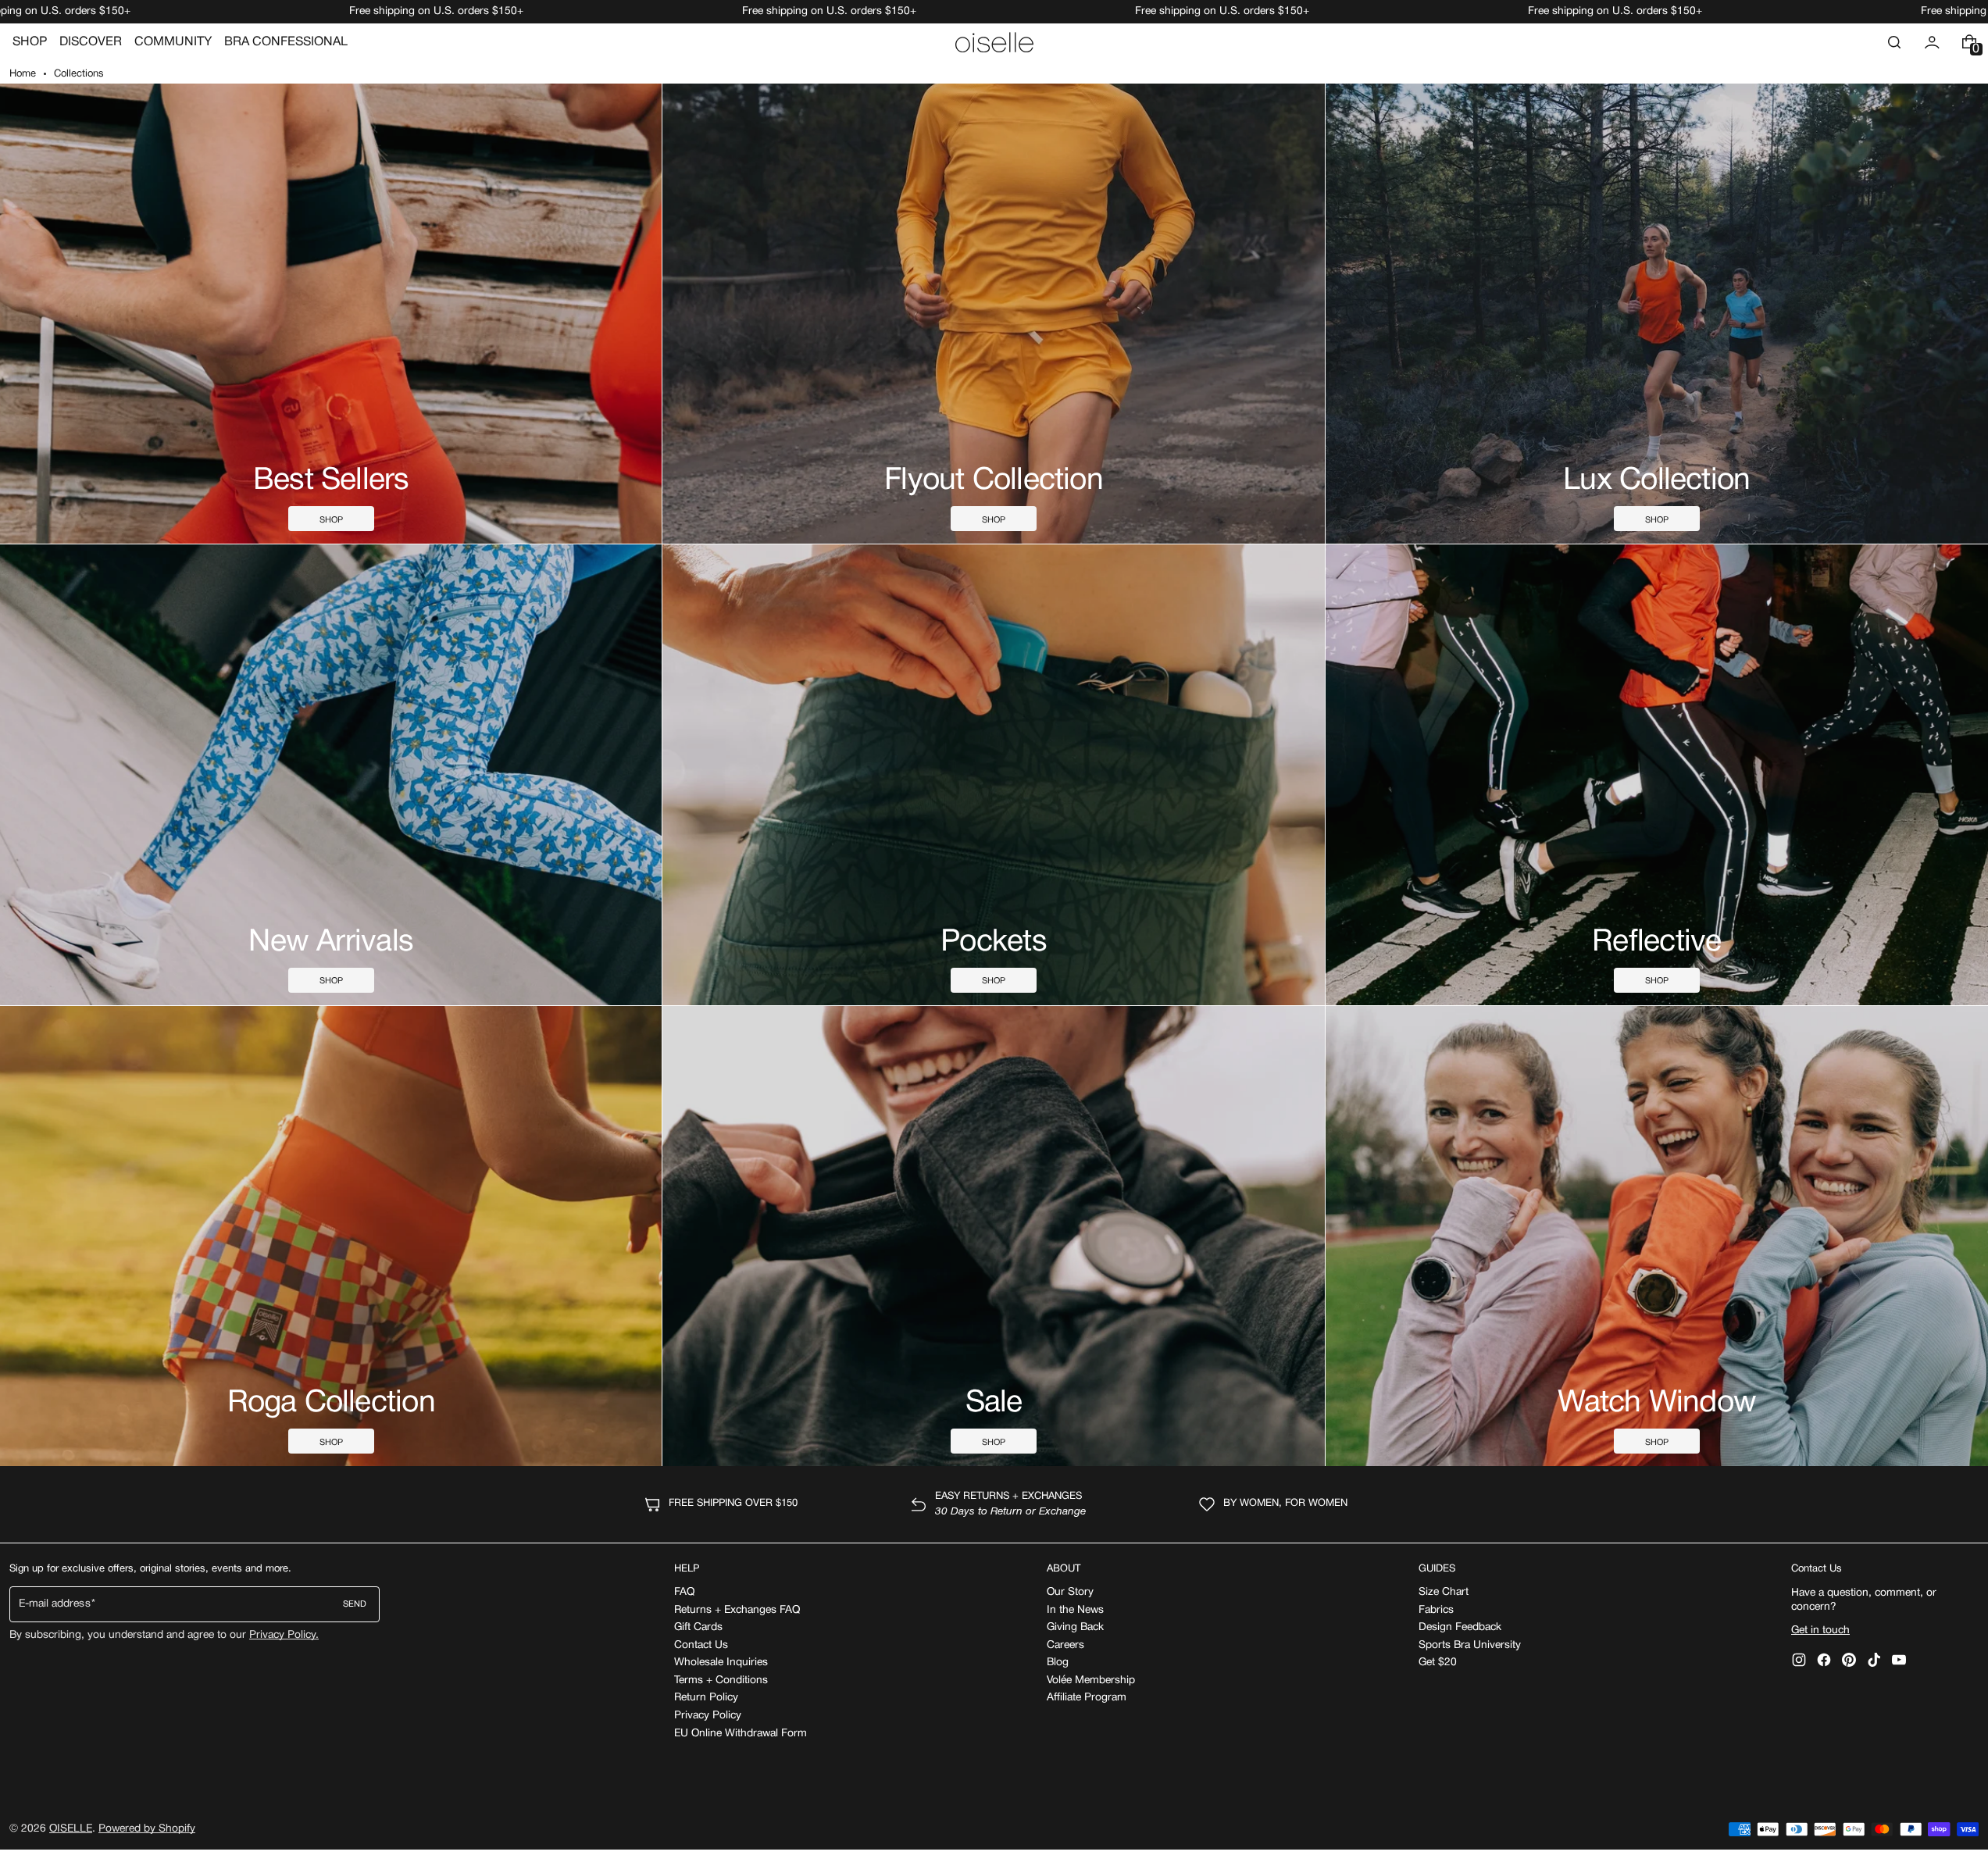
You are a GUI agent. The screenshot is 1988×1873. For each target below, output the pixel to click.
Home (23, 74)
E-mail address (55, 1604)
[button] (1894, 42)
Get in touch (1820, 1630)
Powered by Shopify (147, 1829)
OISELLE (71, 1829)
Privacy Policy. (284, 1635)
